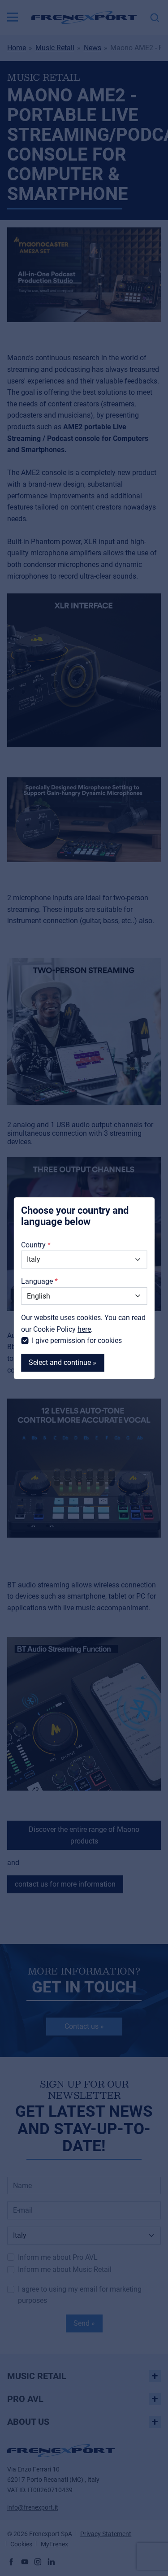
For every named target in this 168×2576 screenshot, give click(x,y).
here (84, 1329)
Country (33, 1245)
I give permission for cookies (77, 1340)
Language (37, 1281)
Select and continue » (62, 1362)
